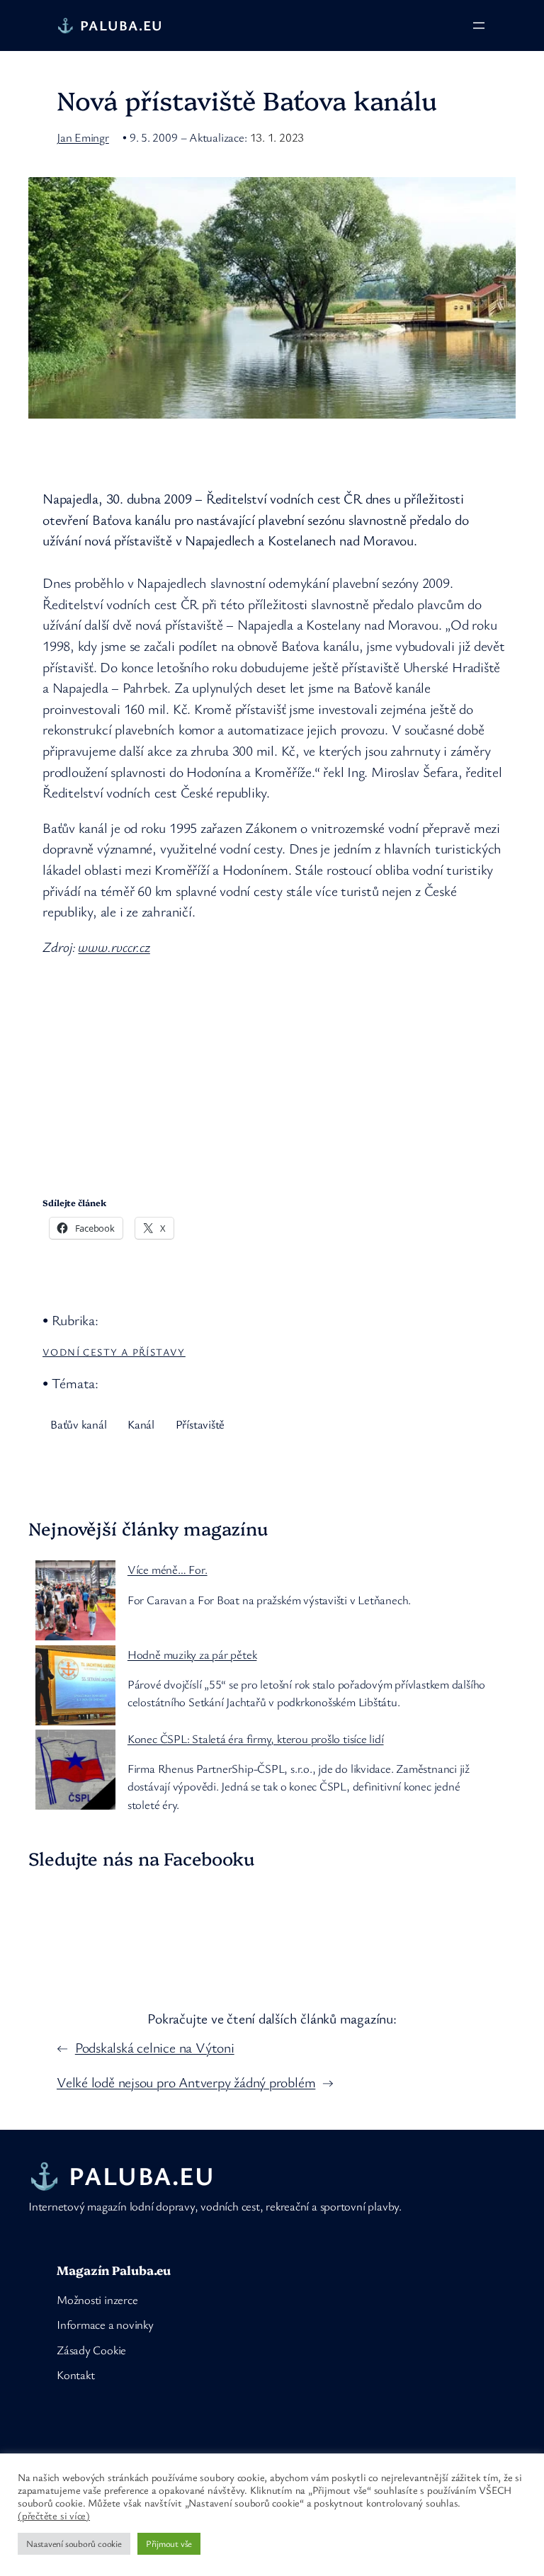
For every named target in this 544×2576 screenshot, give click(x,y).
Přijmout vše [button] (169, 2543)
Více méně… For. (168, 1569)
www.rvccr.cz (114, 947)
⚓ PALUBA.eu (110, 25)
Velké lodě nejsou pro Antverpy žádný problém (186, 2082)
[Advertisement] (276, 1070)
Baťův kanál (79, 1424)
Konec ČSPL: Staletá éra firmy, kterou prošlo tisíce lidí (256, 1738)
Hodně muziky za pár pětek (192, 1654)
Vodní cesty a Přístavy (114, 1352)
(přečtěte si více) (54, 2516)
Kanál (141, 1424)
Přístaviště (200, 1424)
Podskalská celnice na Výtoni (155, 2047)
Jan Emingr (83, 137)
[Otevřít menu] (479, 25)
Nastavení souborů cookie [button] (74, 2543)
